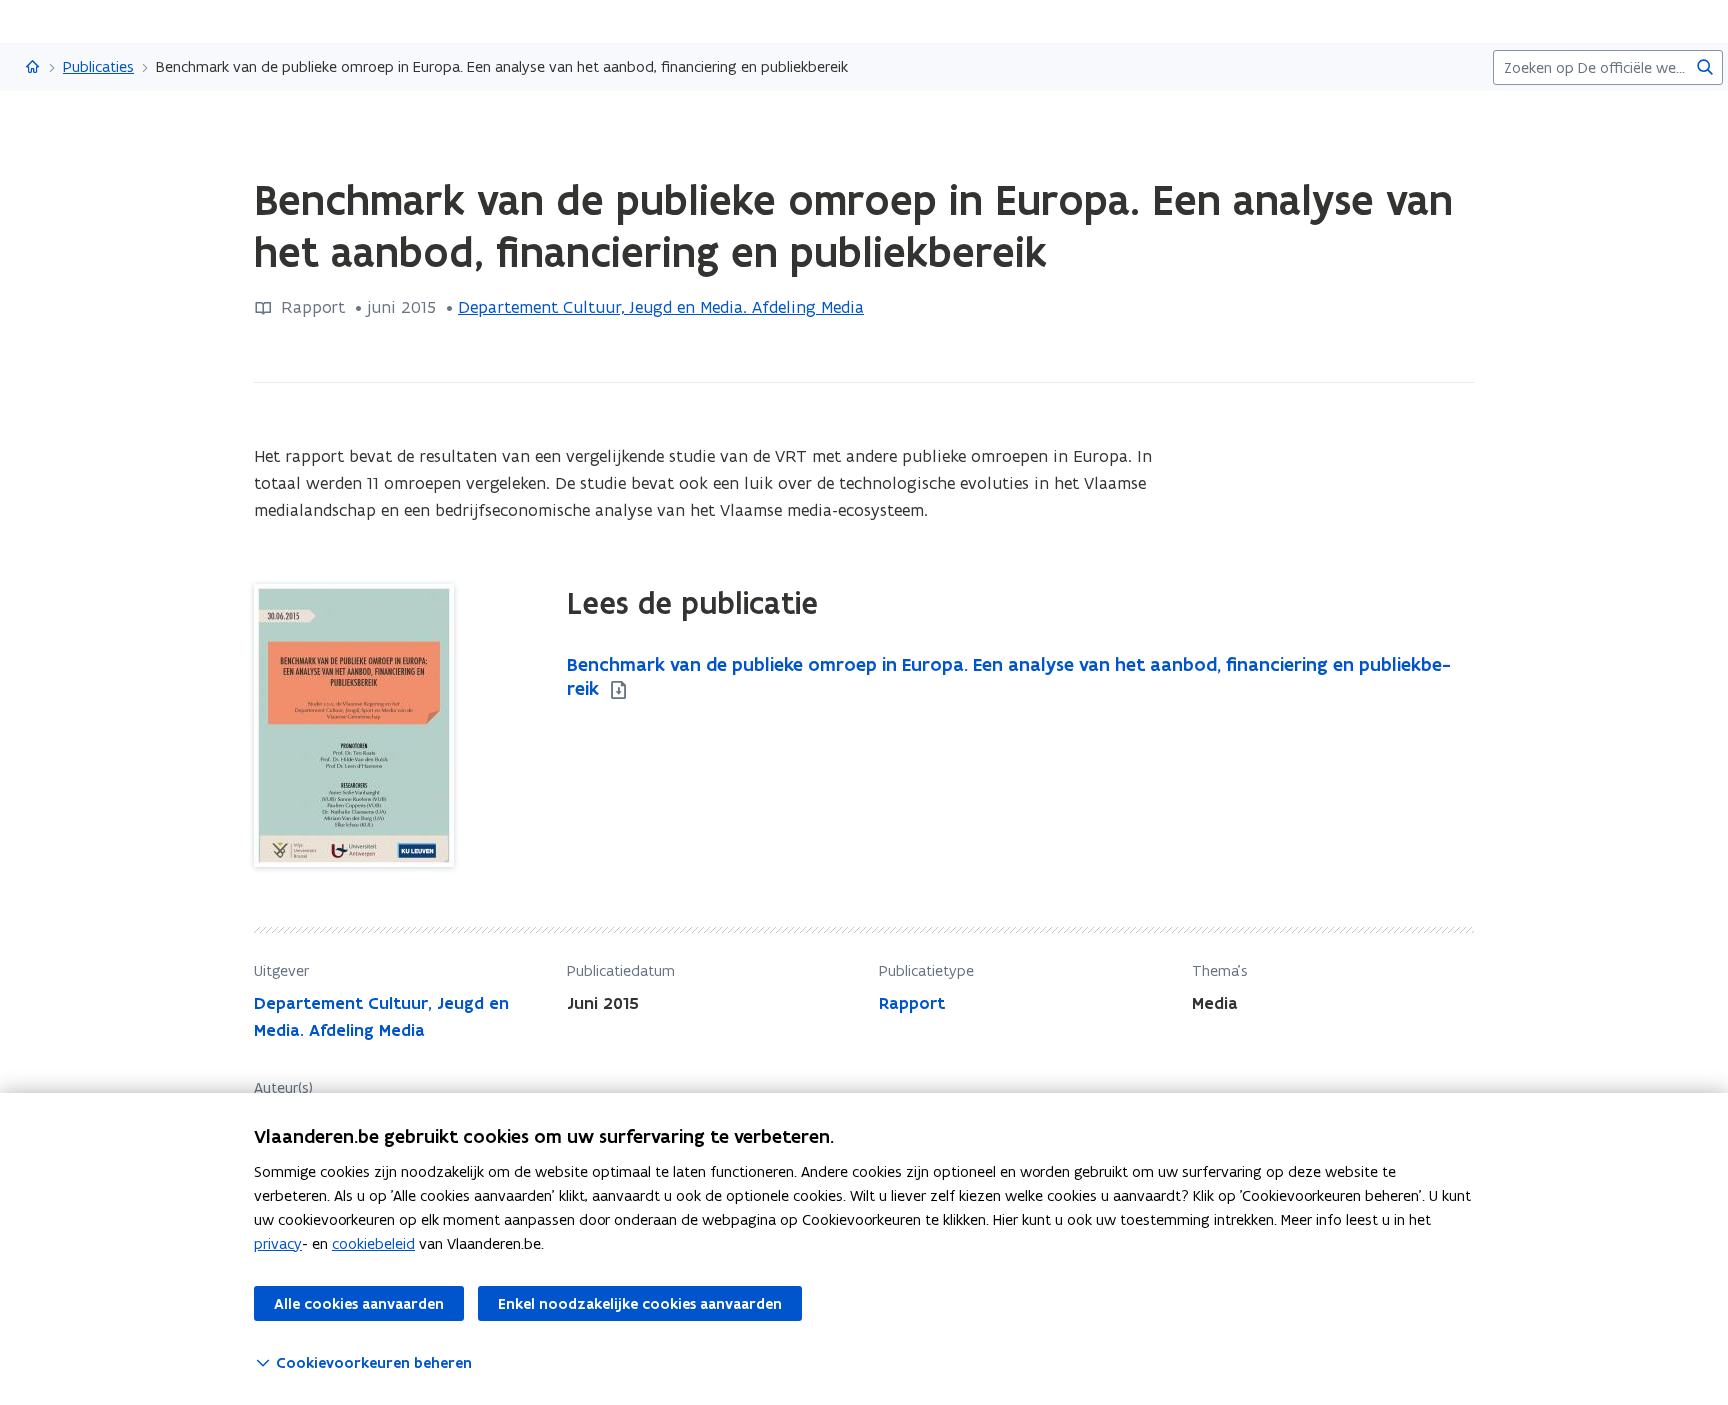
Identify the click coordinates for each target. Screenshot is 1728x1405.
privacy (278, 1243)
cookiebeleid (373, 1243)
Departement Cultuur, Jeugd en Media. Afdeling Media (661, 307)
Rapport (912, 1003)
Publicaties (98, 66)
